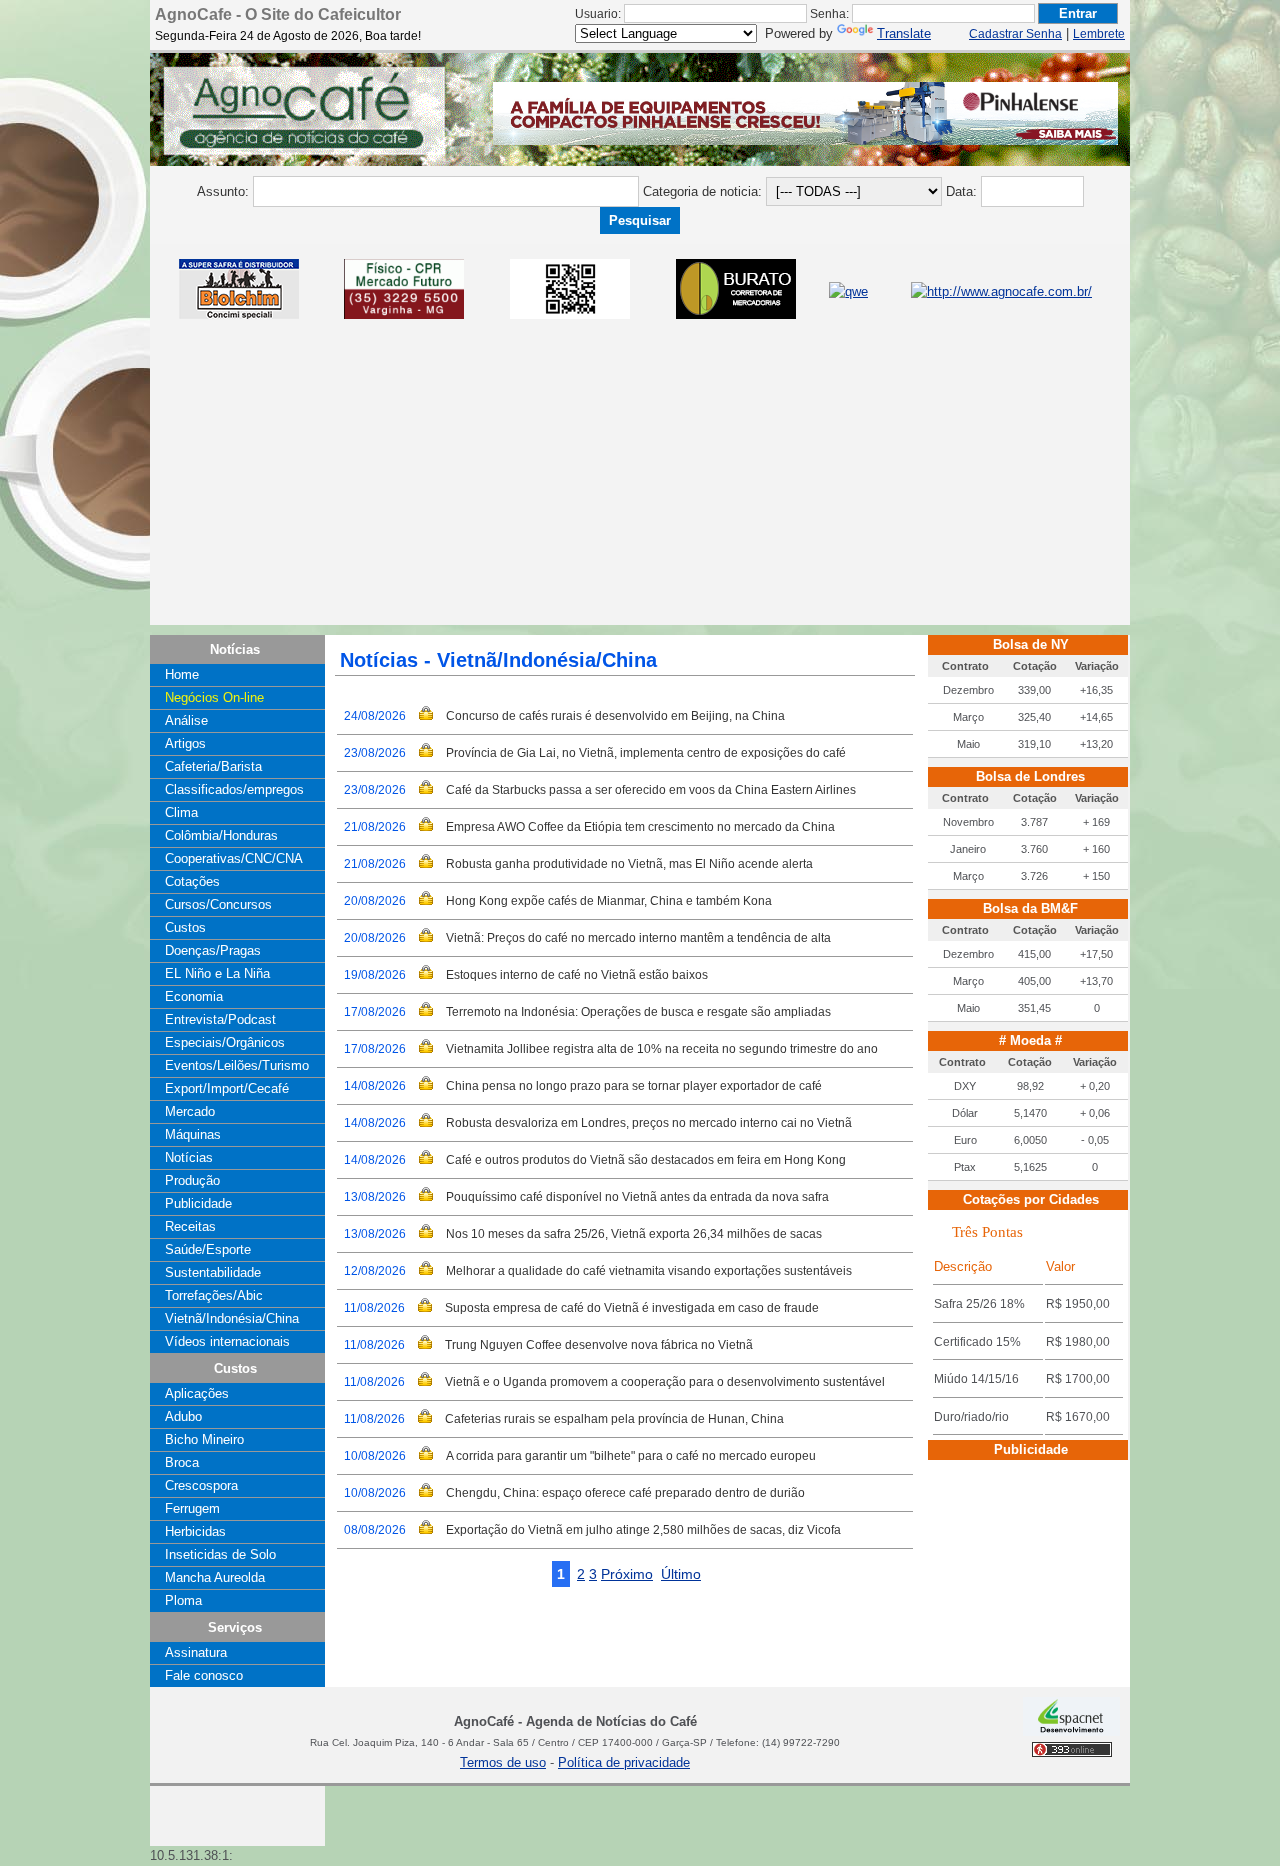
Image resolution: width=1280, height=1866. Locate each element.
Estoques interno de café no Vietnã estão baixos (577, 975)
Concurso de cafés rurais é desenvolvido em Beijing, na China (615, 716)
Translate (904, 33)
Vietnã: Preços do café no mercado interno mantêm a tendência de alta (638, 938)
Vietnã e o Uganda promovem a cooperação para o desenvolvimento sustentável (665, 1382)
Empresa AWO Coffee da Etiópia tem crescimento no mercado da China (640, 827)
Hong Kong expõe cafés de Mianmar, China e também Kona (609, 901)
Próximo (627, 1574)
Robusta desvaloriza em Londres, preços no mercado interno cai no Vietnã (649, 1123)
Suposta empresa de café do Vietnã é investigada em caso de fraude (632, 1308)
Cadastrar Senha (1015, 34)
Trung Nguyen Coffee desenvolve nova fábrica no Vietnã (599, 1345)
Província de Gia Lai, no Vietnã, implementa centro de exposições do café (646, 753)
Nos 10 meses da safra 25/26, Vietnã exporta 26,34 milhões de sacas (634, 1234)
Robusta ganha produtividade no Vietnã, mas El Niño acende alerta (629, 864)
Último (681, 1574)
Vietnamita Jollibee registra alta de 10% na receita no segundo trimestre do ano (662, 1049)
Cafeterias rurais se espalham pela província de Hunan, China (614, 1419)
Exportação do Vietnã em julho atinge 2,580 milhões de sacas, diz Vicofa (643, 1530)
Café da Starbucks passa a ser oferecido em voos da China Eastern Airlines (651, 790)
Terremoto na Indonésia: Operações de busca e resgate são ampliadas (638, 1012)
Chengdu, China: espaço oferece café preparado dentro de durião (625, 1493)
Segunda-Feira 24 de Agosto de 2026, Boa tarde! (288, 36)
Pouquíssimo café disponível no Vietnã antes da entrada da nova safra (637, 1197)
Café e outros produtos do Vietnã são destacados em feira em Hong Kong (646, 1160)
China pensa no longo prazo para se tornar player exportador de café (634, 1086)
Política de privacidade (624, 1762)
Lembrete (1099, 34)
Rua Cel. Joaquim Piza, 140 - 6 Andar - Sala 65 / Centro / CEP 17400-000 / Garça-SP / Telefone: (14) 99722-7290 (575, 1742)
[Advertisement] (640, 485)
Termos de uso (503, 1762)
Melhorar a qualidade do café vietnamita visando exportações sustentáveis (649, 1271)
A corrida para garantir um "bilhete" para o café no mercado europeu (631, 1456)
